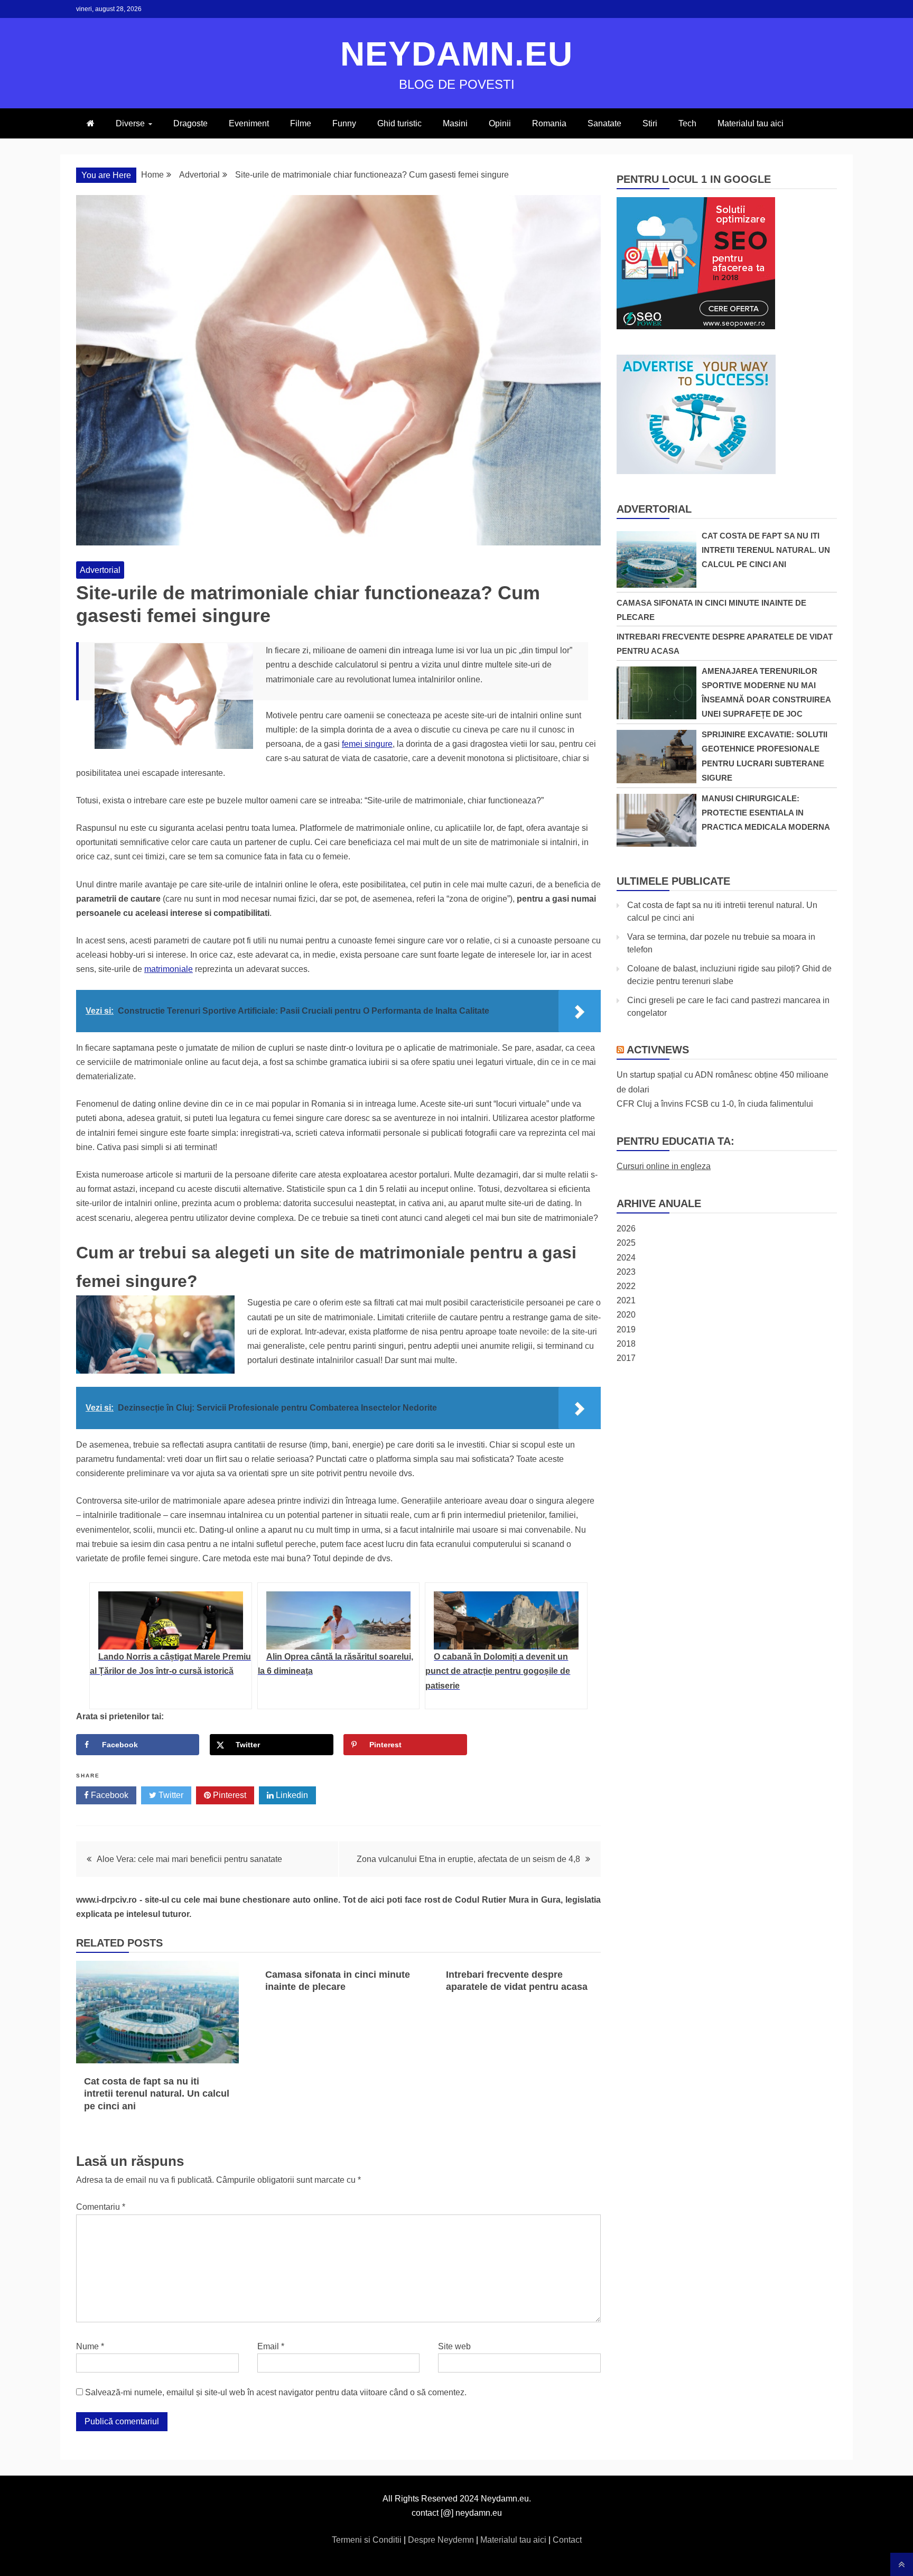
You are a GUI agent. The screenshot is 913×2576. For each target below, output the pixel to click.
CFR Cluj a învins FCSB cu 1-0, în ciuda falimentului (715, 1104)
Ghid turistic (399, 123)
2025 (626, 1243)
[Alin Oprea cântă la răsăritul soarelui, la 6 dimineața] (339, 1620)
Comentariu (101, 2207)
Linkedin (291, 1795)
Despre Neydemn (442, 2540)
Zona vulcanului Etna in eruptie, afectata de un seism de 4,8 (468, 1859)
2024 (626, 1258)
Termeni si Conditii (368, 2540)
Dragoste (190, 123)
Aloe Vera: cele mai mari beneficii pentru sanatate (189, 1859)
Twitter (170, 1795)
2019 (626, 1329)
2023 (626, 1272)
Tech (687, 123)
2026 (626, 1229)
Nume (90, 2346)
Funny (344, 123)
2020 (626, 1315)
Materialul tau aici (751, 123)
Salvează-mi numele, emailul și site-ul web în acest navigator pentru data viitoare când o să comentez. (276, 2392)
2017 (626, 1358)
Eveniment (249, 123)
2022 (626, 1286)
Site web (454, 2346)
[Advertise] (696, 471)
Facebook (109, 1795)
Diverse (130, 123)
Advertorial (100, 570)
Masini (455, 123)
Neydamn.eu (456, 54)
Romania (549, 123)
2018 (626, 1344)
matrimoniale (169, 969)
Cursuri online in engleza (664, 1166)
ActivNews (658, 1050)
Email (271, 2346)
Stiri (650, 123)
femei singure (367, 744)
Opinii (500, 123)
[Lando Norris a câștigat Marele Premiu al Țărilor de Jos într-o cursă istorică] (171, 1620)
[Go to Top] (902, 2564)
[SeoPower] (696, 326)
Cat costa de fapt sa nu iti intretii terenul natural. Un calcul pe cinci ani (157, 2094)
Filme (301, 123)
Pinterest (229, 1795)
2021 (626, 1300)
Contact (567, 2540)
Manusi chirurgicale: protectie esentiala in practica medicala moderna (766, 813)
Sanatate (604, 123)
